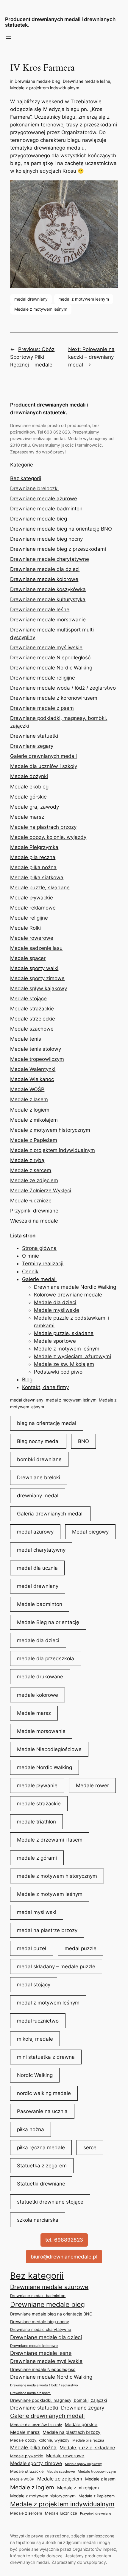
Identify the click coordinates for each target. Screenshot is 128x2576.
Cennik (30, 1272)
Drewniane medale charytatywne (50, 559)
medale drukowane (40, 1677)
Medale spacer (28, 958)
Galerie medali (39, 1279)
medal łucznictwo (38, 2021)
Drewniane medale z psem (42, 708)
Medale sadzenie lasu (36, 948)
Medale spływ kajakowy (39, 988)
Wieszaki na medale (34, 1221)
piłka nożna (31, 2129)
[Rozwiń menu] (9, 37)
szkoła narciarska (38, 2220)
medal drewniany (31, 299)
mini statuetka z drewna (46, 2057)
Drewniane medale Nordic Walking (51, 668)
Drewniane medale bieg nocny (46, 539)
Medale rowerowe (32, 938)
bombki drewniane (39, 1459)
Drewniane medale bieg (38, 81)
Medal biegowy (90, 1532)
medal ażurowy (35, 1532)
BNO (83, 1441)
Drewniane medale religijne (43, 678)
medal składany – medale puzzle (56, 1966)
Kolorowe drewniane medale (68, 1295)
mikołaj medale (35, 2039)
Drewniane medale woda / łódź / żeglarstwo (63, 688)
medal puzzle (81, 1948)
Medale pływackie (32, 898)
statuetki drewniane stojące (50, 2202)
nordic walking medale (44, 2093)
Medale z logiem (30, 1110)
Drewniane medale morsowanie (48, 620)
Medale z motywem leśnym (41, 309)
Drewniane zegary (32, 746)
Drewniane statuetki (34, 736)
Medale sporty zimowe (37, 978)
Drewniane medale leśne (86, 81)
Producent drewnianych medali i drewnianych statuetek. (60, 22)
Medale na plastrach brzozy (43, 827)
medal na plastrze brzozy (47, 1930)
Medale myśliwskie (57, 1310)
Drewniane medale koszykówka (48, 589)
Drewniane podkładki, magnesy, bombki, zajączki (58, 2400)
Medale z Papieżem (34, 1140)
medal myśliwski (37, 1912)
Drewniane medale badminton (46, 509)
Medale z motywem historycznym (50, 1130)
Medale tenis (26, 1039)
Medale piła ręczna (33, 857)
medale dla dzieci (38, 1640)
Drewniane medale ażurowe (44, 499)
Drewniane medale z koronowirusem (54, 698)
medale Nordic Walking (45, 1767)
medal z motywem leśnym (84, 299)
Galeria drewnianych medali (50, 1514)
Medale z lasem (29, 1099)
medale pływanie (37, 1785)
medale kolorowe (38, 1695)
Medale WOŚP (27, 1089)
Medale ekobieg (29, 787)
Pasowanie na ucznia (42, 2111)
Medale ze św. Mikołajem (64, 1364)
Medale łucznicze (31, 1201)
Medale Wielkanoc (32, 1079)
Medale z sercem (31, 1170)
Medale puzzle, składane (40, 888)
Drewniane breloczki (34, 488)
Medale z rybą (27, 1160)
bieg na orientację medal (47, 1423)
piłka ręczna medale (41, 2148)
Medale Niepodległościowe (49, 1749)
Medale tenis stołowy (36, 1049)
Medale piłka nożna (33, 867)
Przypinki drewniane (34, 1211)
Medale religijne (29, 918)
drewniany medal (38, 1496)
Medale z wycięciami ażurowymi (72, 1356)
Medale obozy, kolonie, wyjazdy (48, 837)
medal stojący (34, 1985)
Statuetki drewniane (41, 2184)
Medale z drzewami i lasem (50, 1840)
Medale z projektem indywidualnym (45, 88)
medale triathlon (36, 1822)
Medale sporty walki (34, 968)
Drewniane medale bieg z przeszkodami (58, 549)
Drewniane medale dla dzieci (45, 569)
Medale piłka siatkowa (37, 877)
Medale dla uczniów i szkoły (44, 766)
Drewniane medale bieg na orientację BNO (61, 529)
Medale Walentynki (33, 1069)
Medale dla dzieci (55, 1302)
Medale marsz (27, 817)
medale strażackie (39, 1804)
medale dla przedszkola (46, 1658)
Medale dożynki (29, 776)
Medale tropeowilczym (37, 1059)
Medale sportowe (55, 1341)
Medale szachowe (32, 1029)
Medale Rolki (25, 928)
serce (90, 2148)
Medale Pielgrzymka (34, 847)
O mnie (31, 1256)
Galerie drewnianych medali (43, 756)
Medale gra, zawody (35, 807)
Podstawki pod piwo (58, 1372)
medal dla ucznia (37, 1568)
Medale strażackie (32, 1009)
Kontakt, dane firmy (45, 1387)
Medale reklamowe (33, 908)
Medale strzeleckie (33, 1019)
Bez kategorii (26, 478)
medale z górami (37, 1858)
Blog (27, 1380)
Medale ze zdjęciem (34, 1180)
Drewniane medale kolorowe (44, 579)
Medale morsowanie (41, 1731)
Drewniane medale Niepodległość (50, 658)
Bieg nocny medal (38, 1441)
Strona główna (39, 1248)
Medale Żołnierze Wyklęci (41, 1191)
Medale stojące (28, 999)
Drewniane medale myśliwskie (46, 647)
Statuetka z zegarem (42, 2166)
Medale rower (92, 1785)
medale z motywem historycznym (57, 1876)
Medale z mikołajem (34, 1120)
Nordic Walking (35, 2075)
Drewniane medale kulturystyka (48, 599)
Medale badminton (40, 1604)
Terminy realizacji (43, 1264)
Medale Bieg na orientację (48, 1622)
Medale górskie (28, 797)
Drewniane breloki (39, 1477)
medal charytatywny (41, 1550)
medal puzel (32, 1948)
